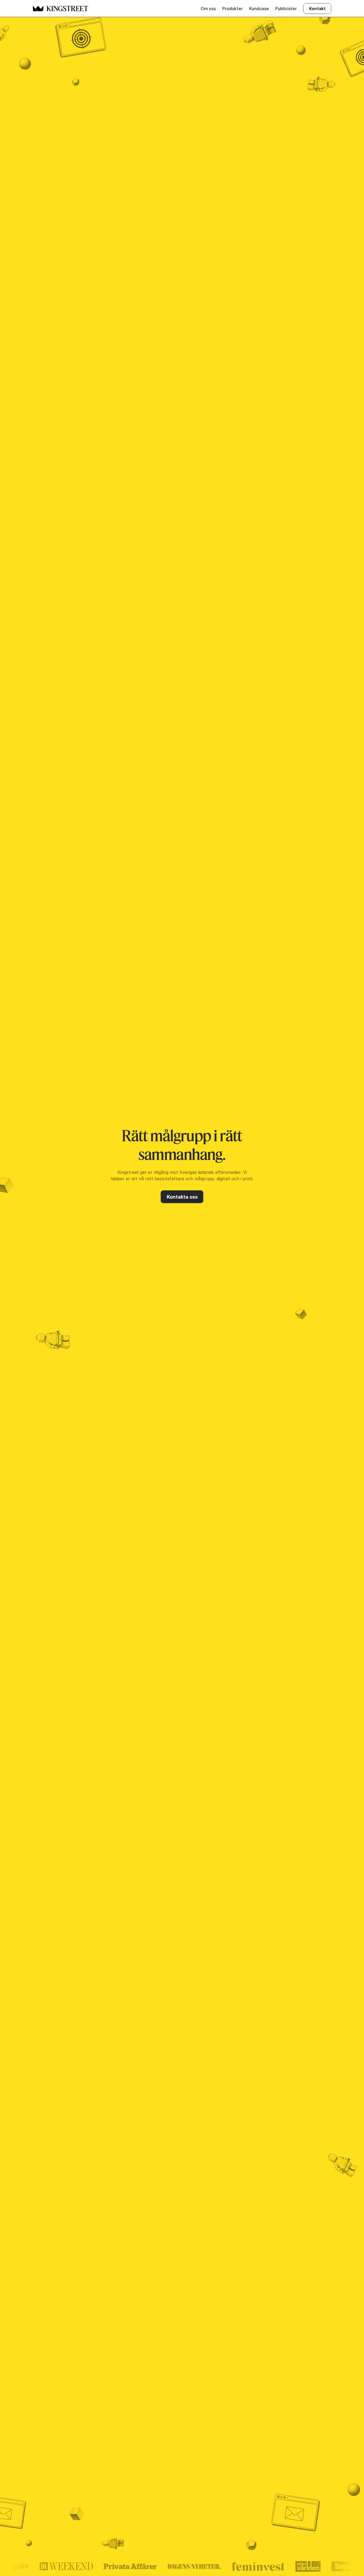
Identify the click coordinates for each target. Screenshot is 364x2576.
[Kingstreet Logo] (38, 9)
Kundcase (259, 9)
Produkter (232, 9)
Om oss (208, 9)
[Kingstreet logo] (67, 9)
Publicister (286, 9)
